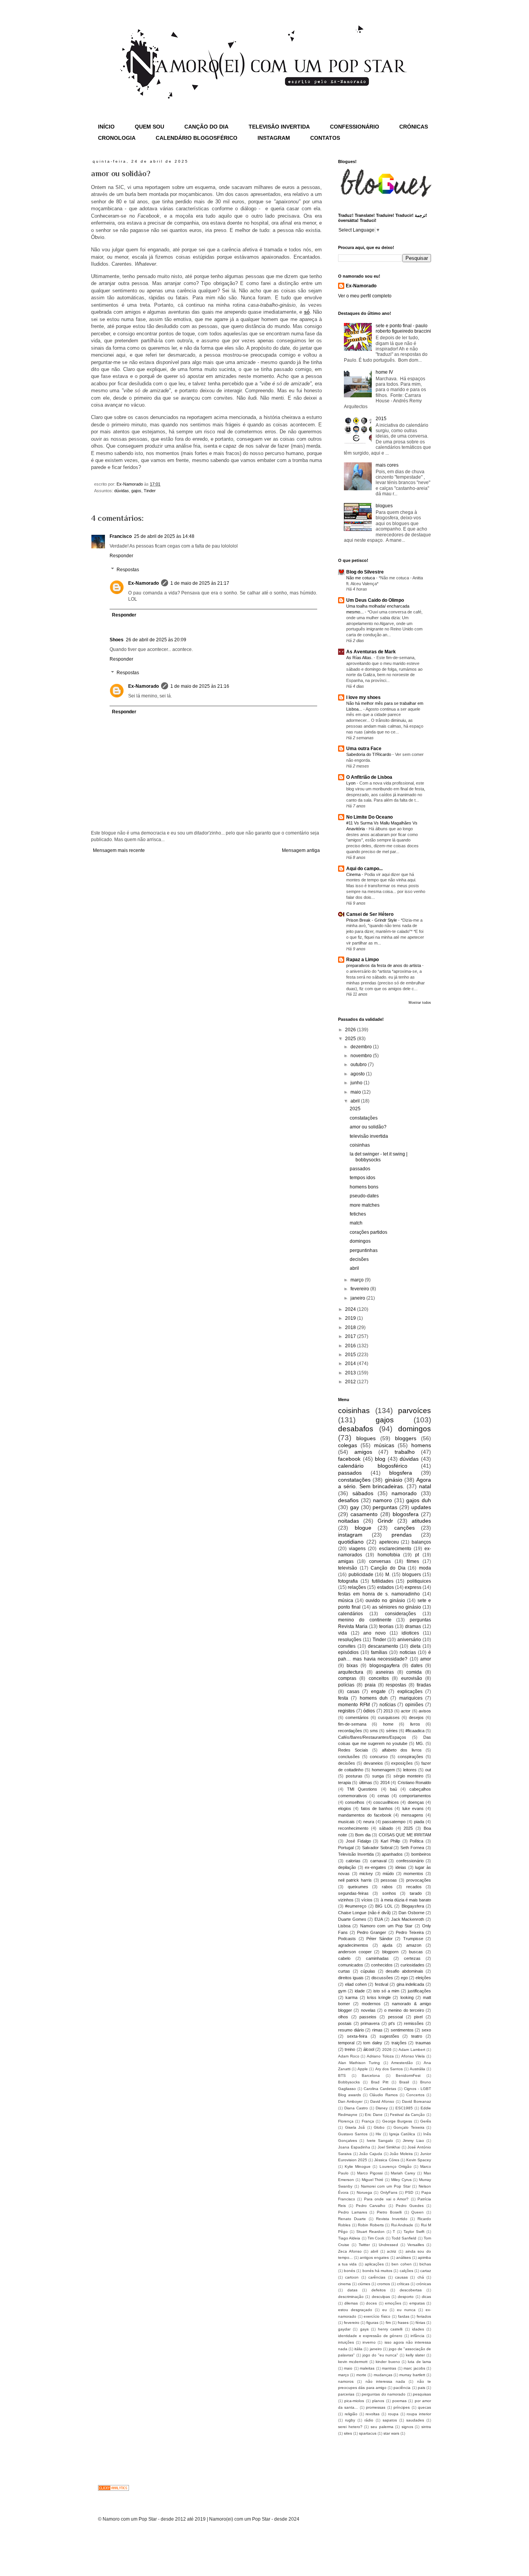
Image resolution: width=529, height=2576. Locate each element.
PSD (409, 2192)
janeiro (358, 1298)
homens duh (374, 1698)
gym (342, 1991)
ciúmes (364, 2284)
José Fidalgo (358, 1841)
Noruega (364, 2192)
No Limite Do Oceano (369, 817)
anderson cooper (355, 1952)
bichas (425, 2264)
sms (374, 1731)
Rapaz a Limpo (362, 960)
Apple (363, 2069)
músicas (384, 1445)
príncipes (402, 2407)
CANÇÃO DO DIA (206, 127)
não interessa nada (386, 2381)
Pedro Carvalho (371, 2206)
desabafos (356, 1429)
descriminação (351, 2297)
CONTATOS (325, 138)
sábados (363, 1493)
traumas (423, 2043)
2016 (351, 1346)
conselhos (355, 1802)
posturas (354, 1776)
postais (345, 2023)
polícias (346, 1685)
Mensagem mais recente (119, 850)
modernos (371, 2004)
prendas (402, 1535)
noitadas (349, 1521)
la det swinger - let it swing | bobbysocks (379, 1157)
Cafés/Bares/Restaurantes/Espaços (372, 1737)
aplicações (374, 2264)
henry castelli (390, 2329)
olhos (343, 2017)
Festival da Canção (407, 2115)
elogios (345, 1808)
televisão (348, 1568)
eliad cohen (356, 1984)
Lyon (351, 783)
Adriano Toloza (380, 2056)
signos (407, 2427)
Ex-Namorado (143, 583)
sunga (378, 1776)
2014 (351, 1364)
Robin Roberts (371, 2225)
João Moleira (401, 2154)
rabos (387, 1887)
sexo (426, 2030)
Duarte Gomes (352, 1919)
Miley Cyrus (401, 2180)
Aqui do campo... (364, 869)
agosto (358, 1074)
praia (370, 1685)
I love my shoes (363, 697)
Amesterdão (402, 2063)
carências (377, 2277)
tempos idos (362, 1178)
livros (415, 1724)
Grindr (385, 1521)
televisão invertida (369, 1136)
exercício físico (377, 2316)
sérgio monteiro (409, 1776)
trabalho (405, 1452)
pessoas (389, 1880)
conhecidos (382, 1965)
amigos (363, 1452)
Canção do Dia (388, 1568)
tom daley (373, 2043)
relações (357, 1587)
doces (371, 2303)
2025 (351, 1039)
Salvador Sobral (377, 1848)
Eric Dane (374, 2115)
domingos (360, 1241)
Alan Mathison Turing (359, 2063)
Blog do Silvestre (365, 572)
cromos (384, 2284)
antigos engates (374, 2257)
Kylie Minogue (358, 2166)
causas (401, 2277)
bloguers (412, 1575)
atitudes (421, 1521)
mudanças (383, 2375)
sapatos (390, 2420)
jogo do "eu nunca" (380, 2355)
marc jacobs (414, 2368)
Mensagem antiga (301, 850)
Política (417, 1841)
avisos (425, 1711)
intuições (346, 2342)
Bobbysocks (349, 2082)
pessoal (395, 2017)
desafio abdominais (404, 1971)
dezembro (362, 1047)
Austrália (417, 2069)
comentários (357, 1717)
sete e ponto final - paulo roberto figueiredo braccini (403, 328)
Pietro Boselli (389, 2212)
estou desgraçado (355, 2310)
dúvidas (122, 491)
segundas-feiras (353, 1893)
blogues (384, 506)
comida (414, 1672)
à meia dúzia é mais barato (406, 1900)
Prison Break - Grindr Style (372, 920)
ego (404, 1978)
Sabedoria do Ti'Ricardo (369, 754)
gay (355, 1507)
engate (378, 1692)
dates (417, 1666)
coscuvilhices (386, 1802)
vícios (367, 1900)
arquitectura (351, 1672)
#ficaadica (415, 1731)
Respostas (128, 570)
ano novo (374, 1633)
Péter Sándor (380, 1939)
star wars (391, 2433)
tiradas (424, 1685)
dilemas (351, 2303)
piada (419, 1822)
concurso (379, 1757)
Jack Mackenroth (408, 1919)
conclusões (349, 1757)
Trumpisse (413, 1939)
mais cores (387, 465)
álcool (369, 2049)
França (368, 2121)
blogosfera (406, 1514)
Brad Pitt (380, 2082)
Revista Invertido (392, 2219)
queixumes (358, 1887)
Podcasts (347, 1939)
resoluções (350, 1640)
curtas (344, 1971)
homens (421, 1445)
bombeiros (421, 1854)
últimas (366, 1783)
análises (404, 2257)
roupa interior (419, 2414)
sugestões (389, 2036)
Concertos (415, 2095)
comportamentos (415, 1796)
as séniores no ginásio (397, 1607)
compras (347, 1678)
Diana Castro (356, 2108)
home (388, 1724)
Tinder (150, 491)
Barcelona (371, 2075)
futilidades (383, 1581)
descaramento (383, 1646)
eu (385, 2310)
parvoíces (415, 1411)
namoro (382, 1500)
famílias (379, 1652)
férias (420, 2323)
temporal (346, 2043)
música (346, 1601)
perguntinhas (364, 1250)
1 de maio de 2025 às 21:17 (200, 583)
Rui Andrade (402, 2225)
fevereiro (360, 1289)
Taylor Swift (414, 2232)
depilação (347, 1867)
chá (421, 2277)
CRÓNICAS (414, 127)
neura (369, 1822)
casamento (364, 1514)
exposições (402, 1763)
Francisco (121, 536)
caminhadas (377, 1958)
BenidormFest (408, 2075)
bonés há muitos (377, 2271)
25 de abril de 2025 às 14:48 (164, 536)
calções (406, 2271)
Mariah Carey (403, 2173)
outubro (359, 1065)
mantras (389, 2368)
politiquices (419, 1581)
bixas (352, 1666)
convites (347, 1646)
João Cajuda (371, 2154)
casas (353, 1692)
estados (386, 1587)
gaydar (344, 2329)
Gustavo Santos (353, 2134)
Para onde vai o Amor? (386, 2199)
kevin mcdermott (353, 2362)
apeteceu (389, 1542)
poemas (399, 2401)
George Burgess (397, 2121)
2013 (351, 1373)
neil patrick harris (355, 1880)
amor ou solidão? (368, 1127)
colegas (348, 1445)
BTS (342, 2075)
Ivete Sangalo (380, 2141)
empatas (417, 2303)
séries (392, 1731)
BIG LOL (384, 1906)
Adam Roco (349, 2056)
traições (399, 2043)
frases (403, 2323)
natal (425, 1486)
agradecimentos (353, 1945)
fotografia (348, 1581)
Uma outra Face (364, 749)
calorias (353, 1861)
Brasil (404, 2082)
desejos (416, 1717)
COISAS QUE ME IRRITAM (405, 1835)
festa (343, 1698)
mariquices (411, 1698)
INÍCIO (106, 127)
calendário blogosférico (373, 1466)
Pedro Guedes (410, 2206)
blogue (363, 1528)
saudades (415, 2420)
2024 (351, 1309)
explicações (410, 1692)
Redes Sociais (353, 1750)
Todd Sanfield (404, 2238)
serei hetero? (350, 2427)
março (358, 1280)
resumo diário (351, 2030)
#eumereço (356, 1906)
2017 (351, 1336)
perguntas (385, 1507)
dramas (413, 1626)
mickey (366, 1874)
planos (378, 2401)
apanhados (392, 1854)
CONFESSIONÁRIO (355, 127)
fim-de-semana (352, 1724)
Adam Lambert (412, 2050)
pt (417, 1555)
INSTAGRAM (274, 138)
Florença (346, 2121)
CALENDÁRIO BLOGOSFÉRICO (197, 138)
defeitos (379, 2290)
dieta (415, 1646)
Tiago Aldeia (349, 2238)
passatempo (394, 1822)
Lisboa (344, 1926)
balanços (421, 1542)
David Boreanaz (417, 2101)
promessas (376, 2407)
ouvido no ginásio (385, 1601)
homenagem (383, 1770)
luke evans (413, 1808)
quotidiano (351, 1542)
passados (360, 1169)
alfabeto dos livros (402, 1750)
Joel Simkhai (389, 2147)
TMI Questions (362, 1789)
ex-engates (375, 1867)
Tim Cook (376, 2238)
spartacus (368, 2433)
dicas (426, 2297)
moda (425, 1568)
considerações (400, 1614)
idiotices (410, 1633)
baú (393, 1789)
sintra (426, 2427)
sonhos (389, 1893)
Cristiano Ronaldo (414, 1783)
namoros (346, 2381)
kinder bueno (388, 2362)
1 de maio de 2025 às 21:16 (200, 686)
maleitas (367, 2368)
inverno (369, 2342)
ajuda (387, 1945)
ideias (401, 1867)
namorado (404, 1493)
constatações (364, 1118)
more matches (365, 1205)
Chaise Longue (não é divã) (364, 1913)
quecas (424, 2407)
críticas (403, 2284)
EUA (379, 1919)
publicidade (361, 1575)
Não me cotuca (361, 578)
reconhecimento (353, 1828)
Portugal (346, 1848)
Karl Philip (390, 1841)
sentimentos (402, 2030)
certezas (412, 1958)
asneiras (385, 1672)
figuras (372, 2323)
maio (356, 1092)
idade (360, 1991)
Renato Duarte (352, 2219)
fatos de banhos (377, 1808)
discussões (382, 1978)
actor (406, 1711)
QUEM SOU (149, 127)
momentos (413, 1874)
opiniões (414, 1705)
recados (414, 1887)
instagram (350, 1535)
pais (422, 2388)
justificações (419, 1991)
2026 (351, 1030)
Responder (121, 556)
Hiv (378, 2134)
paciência (402, 2388)
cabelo (344, 1958)
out (428, 1770)
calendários (350, 1614)
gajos (136, 491)
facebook (349, 1459)
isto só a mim (386, 1991)
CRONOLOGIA (117, 138)
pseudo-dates (364, 1196)
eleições (423, 1978)
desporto (406, 2297)
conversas (380, 1561)
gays (364, 2329)
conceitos (379, 1678)
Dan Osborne (411, 1913)
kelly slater (415, 2355)
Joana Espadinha (354, 2147)
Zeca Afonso (350, 2251)
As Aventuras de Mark (371, 652)
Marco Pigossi (370, 2173)
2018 (351, 1327)
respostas (396, 1685)
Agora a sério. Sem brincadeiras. (385, 1483)
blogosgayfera (385, 1666)
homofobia (389, 1555)
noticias (408, 1652)
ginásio (394, 1480)
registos (346, 1711)
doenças (416, 1802)
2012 (351, 1382)
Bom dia (363, 1835)
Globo (379, 2127)
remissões (414, 2023)
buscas (416, 1952)
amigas (346, 1561)
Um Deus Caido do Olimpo (375, 600)
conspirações (410, 1757)
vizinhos (346, 1900)
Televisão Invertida (356, 1854)
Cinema (354, 874)
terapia (344, 1783)
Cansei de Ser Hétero (370, 914)
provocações (419, 1880)
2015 (381, 419)
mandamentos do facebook (365, 1815)
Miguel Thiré (373, 2180)
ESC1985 (404, 2108)
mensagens (412, 1815)
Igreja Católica (402, 2134)
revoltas (373, 2414)
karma (351, 1997)
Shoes (117, 640)
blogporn (390, 1952)
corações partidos (368, 1232)
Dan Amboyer (350, 2101)
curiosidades (412, 1965)
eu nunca (406, 2310)
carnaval (378, 1861)
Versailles (416, 2245)
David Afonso (382, 2101)
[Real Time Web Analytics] (113, 2489)
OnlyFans (389, 2192)
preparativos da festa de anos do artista (384, 965)
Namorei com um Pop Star (386, 2186)
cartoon (352, 2277)
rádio (369, 2420)
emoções (393, 2303)
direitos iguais (351, 1978)
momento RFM (354, 1705)
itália (358, 2349)
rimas (377, 2030)
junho (357, 1083)
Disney (382, 2108)
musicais (346, 1822)
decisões (359, 1259)
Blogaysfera (413, 1906)
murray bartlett (412, 2375)
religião (351, 2414)
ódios (369, 1711)
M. (388, 1575)
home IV (384, 372)
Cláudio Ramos (383, 2095)
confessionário (410, 1861)
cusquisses (389, 1717)
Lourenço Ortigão (396, 2166)
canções (404, 1528)
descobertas (411, 2290)
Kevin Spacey (419, 2160)
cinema (344, 2284)
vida (343, 1633)
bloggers (406, 1438)
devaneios (373, 1763)
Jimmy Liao (413, 2141)
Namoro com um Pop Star (386, 1926)
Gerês (426, 2121)
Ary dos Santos (389, 2069)
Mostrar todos (420, 1003)
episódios (348, 1652)
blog (380, 1459)
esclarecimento (395, 1549)
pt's (392, 2023)
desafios (348, 1500)
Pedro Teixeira (410, 1932)
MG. (420, 1743)
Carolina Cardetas (380, 2089)
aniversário (409, 1640)
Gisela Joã (355, 2127)
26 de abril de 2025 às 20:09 (156, 640)
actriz (392, 2251)
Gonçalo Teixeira (409, 2127)
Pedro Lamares (353, 2212)
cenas (383, 1796)
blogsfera (401, 1473)
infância (417, 2336)
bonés (350, 2271)
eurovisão (412, 1678)
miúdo (388, 1874)
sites (348, 2433)
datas (352, 2290)
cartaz (426, 2271)
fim (388, 2323)
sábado (386, 1828)
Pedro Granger (372, 1932)
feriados (424, 2316)
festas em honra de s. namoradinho (379, 1594)
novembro (362, 1056)
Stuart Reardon (370, 2232)
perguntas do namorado (384, 2394)
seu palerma (382, 2427)
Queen (417, 2212)
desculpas (381, 2297)
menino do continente (365, 1620)
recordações (350, 1731)
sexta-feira (357, 2036)
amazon (414, 1945)
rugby (350, 2420)
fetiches (358, 1214)
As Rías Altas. (360, 658)
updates (421, 1507)
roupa (393, 2414)
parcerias (346, 2394)
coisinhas (360, 1145)
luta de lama (419, 2362)
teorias (386, 1626)
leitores (410, 1770)
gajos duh (419, 1500)
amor (426, 1659)
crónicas (424, 2284)
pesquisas (422, 2394)
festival (381, 1984)
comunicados (351, 1965)
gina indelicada (410, 1984)
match (356, 1223)
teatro (417, 2036)
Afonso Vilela (413, 2056)
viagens (357, 1549)
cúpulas (368, 1971)
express (413, 1587)
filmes (413, 1561)
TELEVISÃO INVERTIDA (279, 127)
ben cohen (401, 2264)
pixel (418, 2017)
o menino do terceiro (404, 2010)
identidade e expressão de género (370, 2336)
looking (407, 1997)
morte (361, 2375)
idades (418, 2329)
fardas (404, 2316)
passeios (368, 2017)
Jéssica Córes (386, 2160)
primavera (370, 2023)
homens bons (364, 1187)
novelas (368, 2010)
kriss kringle (379, 1997)
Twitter (364, 2245)
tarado (416, 1893)
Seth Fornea (412, 1848)
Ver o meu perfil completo (365, 296)
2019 (351, 1318)
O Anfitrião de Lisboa (369, 777)
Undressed (388, 2245)
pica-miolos (354, 2401)
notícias (388, 1705)
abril (356, 1101)
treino (350, 2049)
